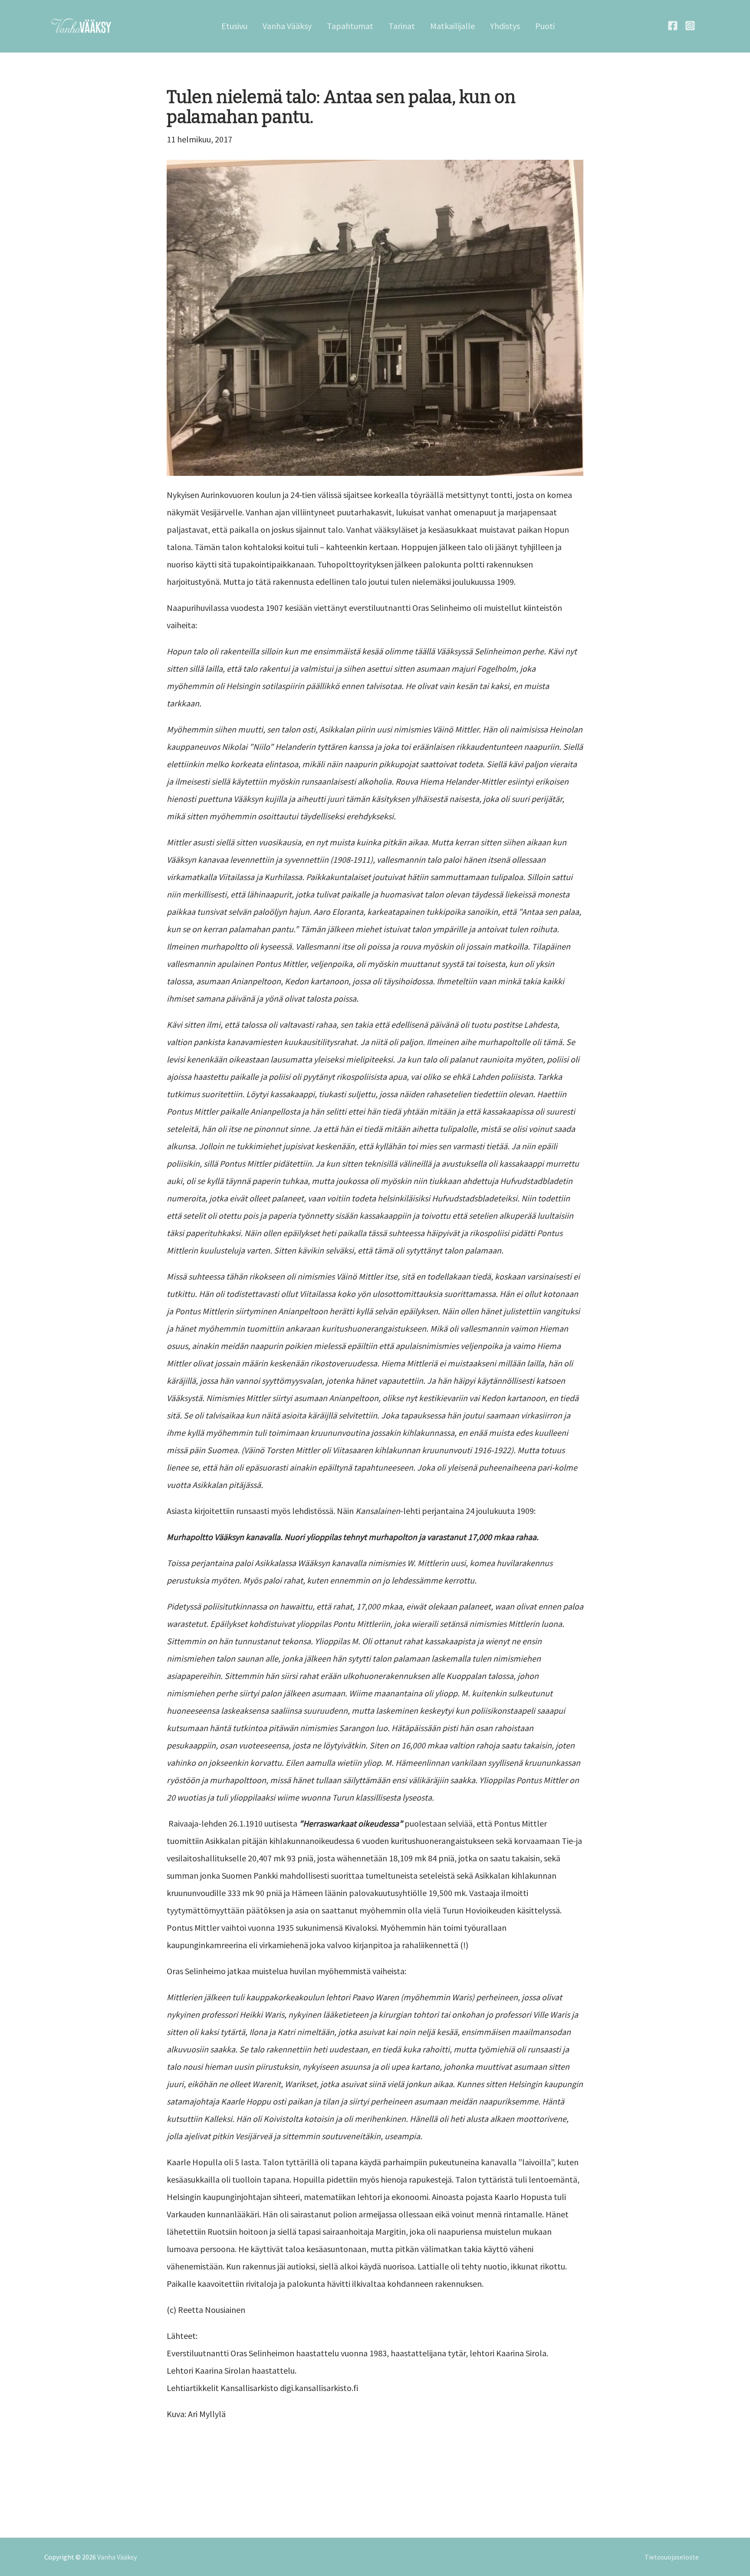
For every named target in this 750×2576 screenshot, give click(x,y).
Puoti (545, 26)
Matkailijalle (452, 26)
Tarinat (402, 26)
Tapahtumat (350, 26)
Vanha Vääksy (287, 26)
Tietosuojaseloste (672, 2557)
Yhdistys (505, 26)
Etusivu (234, 26)
